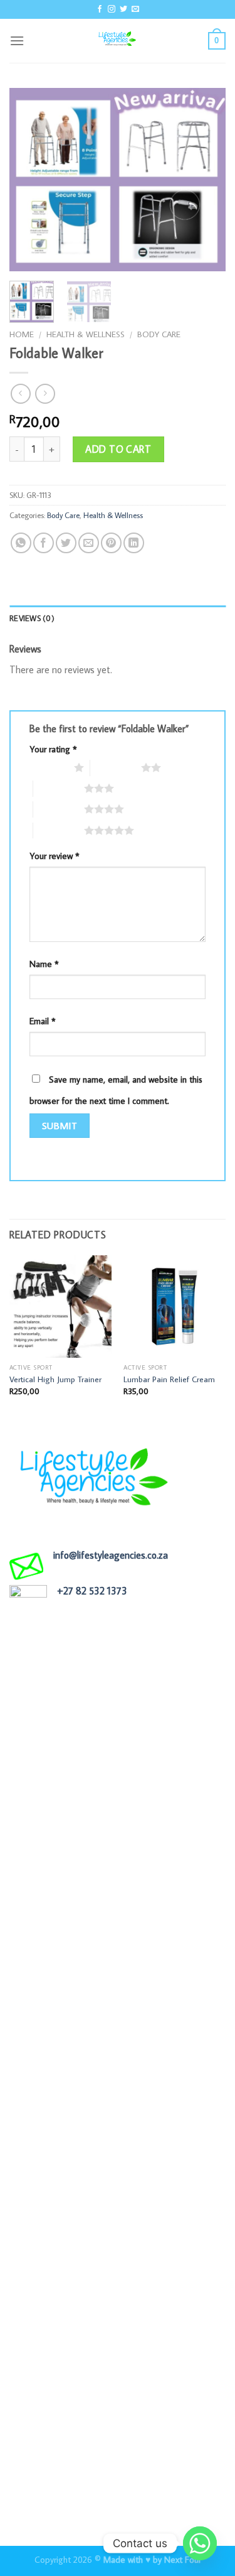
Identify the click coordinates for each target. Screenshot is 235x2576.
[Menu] (17, 41)
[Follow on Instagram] (112, 9)
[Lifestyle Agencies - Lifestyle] (118, 41)
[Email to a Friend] (89, 543)
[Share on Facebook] (44, 543)
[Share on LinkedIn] (134, 543)
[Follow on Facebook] (100, 9)
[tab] (118, 618)
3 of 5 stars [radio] (59, 788)
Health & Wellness (86, 334)
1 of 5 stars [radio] (49, 767)
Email (43, 1021)
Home (22, 334)
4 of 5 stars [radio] (59, 809)
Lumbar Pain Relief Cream (169, 1379)
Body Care (159, 334)
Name (44, 964)
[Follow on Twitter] (123, 9)
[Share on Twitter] (66, 543)
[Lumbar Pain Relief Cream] (175, 1307)
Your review (55, 856)
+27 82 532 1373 (92, 1591)
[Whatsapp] (200, 2543)
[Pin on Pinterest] (111, 543)
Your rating (53, 749)
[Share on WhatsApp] (21, 543)
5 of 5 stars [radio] (59, 830)
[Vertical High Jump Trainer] (60, 1307)
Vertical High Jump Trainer (55, 1379)
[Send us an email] (135, 9)
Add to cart (118, 449)
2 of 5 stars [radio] (116, 767)
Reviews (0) (32, 618)
